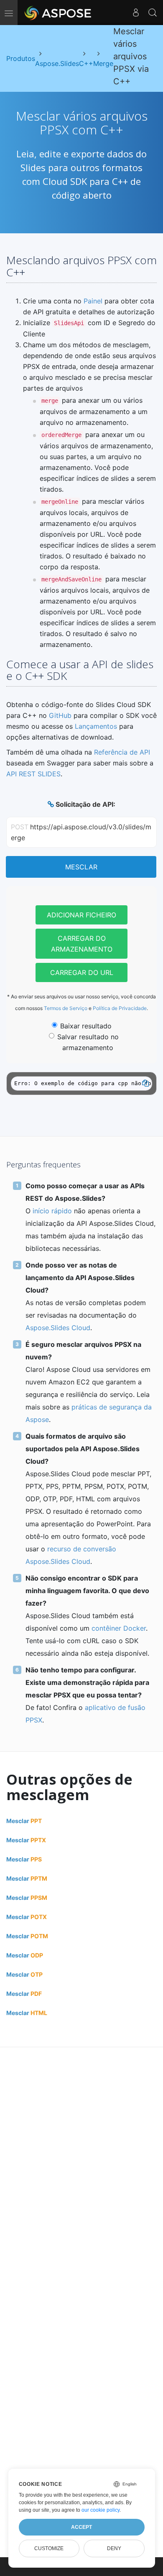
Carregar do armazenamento (82, 944)
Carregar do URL (82, 972)
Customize (49, 2548)
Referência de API (122, 752)
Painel (93, 301)
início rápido (52, 1211)
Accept (81, 2527)
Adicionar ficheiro (81, 915)
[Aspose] (58, 13)
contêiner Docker (119, 1628)
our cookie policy (101, 2510)
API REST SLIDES (33, 774)
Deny (114, 2548)
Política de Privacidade (120, 1008)
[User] (136, 13)
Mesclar (81, 867)
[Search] (153, 13)
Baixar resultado (86, 1026)
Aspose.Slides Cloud (58, 1328)
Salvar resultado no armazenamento (88, 1042)
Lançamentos (96, 726)
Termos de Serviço (66, 1008)
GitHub (60, 715)
